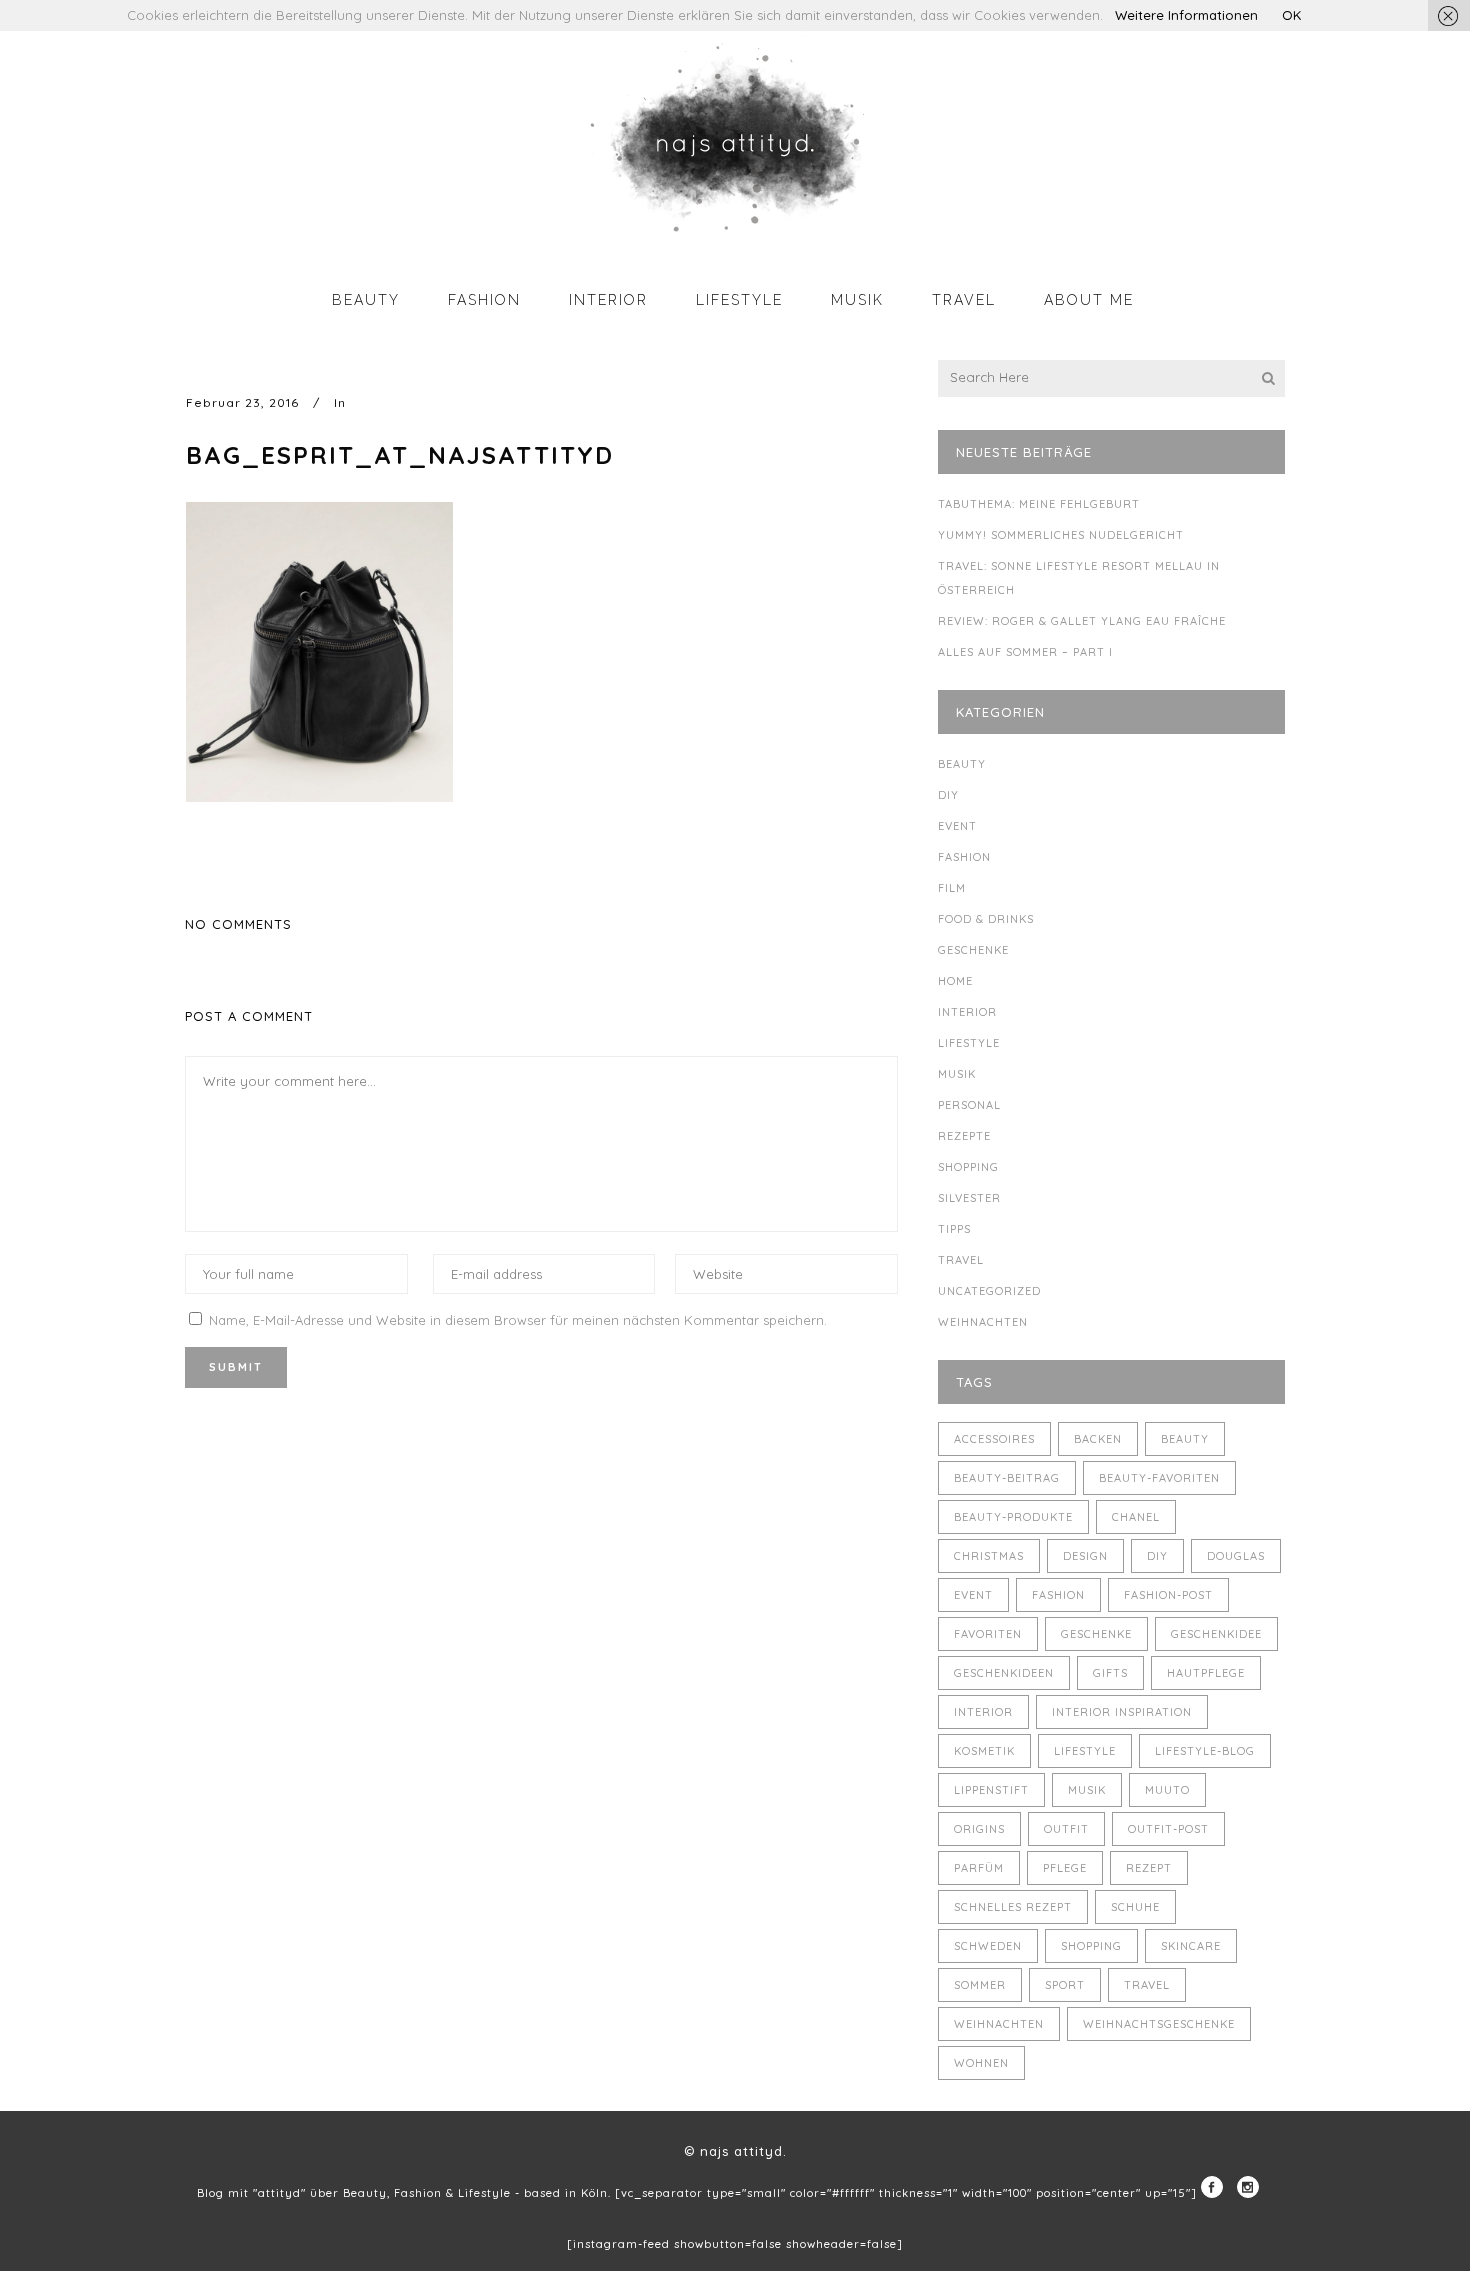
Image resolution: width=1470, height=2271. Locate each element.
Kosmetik (984, 1751)
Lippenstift (991, 1790)
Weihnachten (983, 1322)
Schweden (988, 1946)
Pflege (1065, 1868)
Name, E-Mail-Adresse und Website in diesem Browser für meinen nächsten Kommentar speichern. (518, 1320)
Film (952, 888)
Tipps (954, 1229)
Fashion (964, 857)
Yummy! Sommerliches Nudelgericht (1061, 535)
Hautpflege (1206, 1673)
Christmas (989, 1556)
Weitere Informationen (1186, 15)
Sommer (980, 1985)
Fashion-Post (1168, 1595)
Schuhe (1135, 1907)
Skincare (1191, 1946)
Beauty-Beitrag (1007, 1478)
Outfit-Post (1168, 1829)
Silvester (969, 1198)
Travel (961, 1260)
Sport (1065, 1985)
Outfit (1066, 1829)
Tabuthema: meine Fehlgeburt (1039, 504)
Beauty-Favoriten (1159, 1478)
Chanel (1136, 1517)
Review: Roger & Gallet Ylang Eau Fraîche (1082, 621)
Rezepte (964, 1136)
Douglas (1236, 1556)
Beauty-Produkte (1013, 1517)
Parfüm (979, 1868)
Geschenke (973, 950)
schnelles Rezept (1013, 1907)
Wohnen (981, 2063)
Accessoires (994, 1439)
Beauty (962, 764)
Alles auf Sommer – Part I (1025, 652)
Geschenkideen (1004, 1673)
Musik (957, 1074)
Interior (967, 1012)
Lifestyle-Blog (1205, 1751)
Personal (969, 1105)
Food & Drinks (986, 919)
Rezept (1149, 1868)
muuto (1167, 1790)
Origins (979, 1829)
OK (1291, 15)
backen (1098, 1439)
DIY (948, 795)
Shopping (968, 1167)
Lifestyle (969, 1043)
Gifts (1110, 1673)
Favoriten (988, 1634)
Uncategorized (989, 1291)
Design (1085, 1556)
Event (957, 826)
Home (955, 981)
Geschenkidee (1216, 1634)
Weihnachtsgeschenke (1159, 2024)
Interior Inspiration (1122, 1712)
